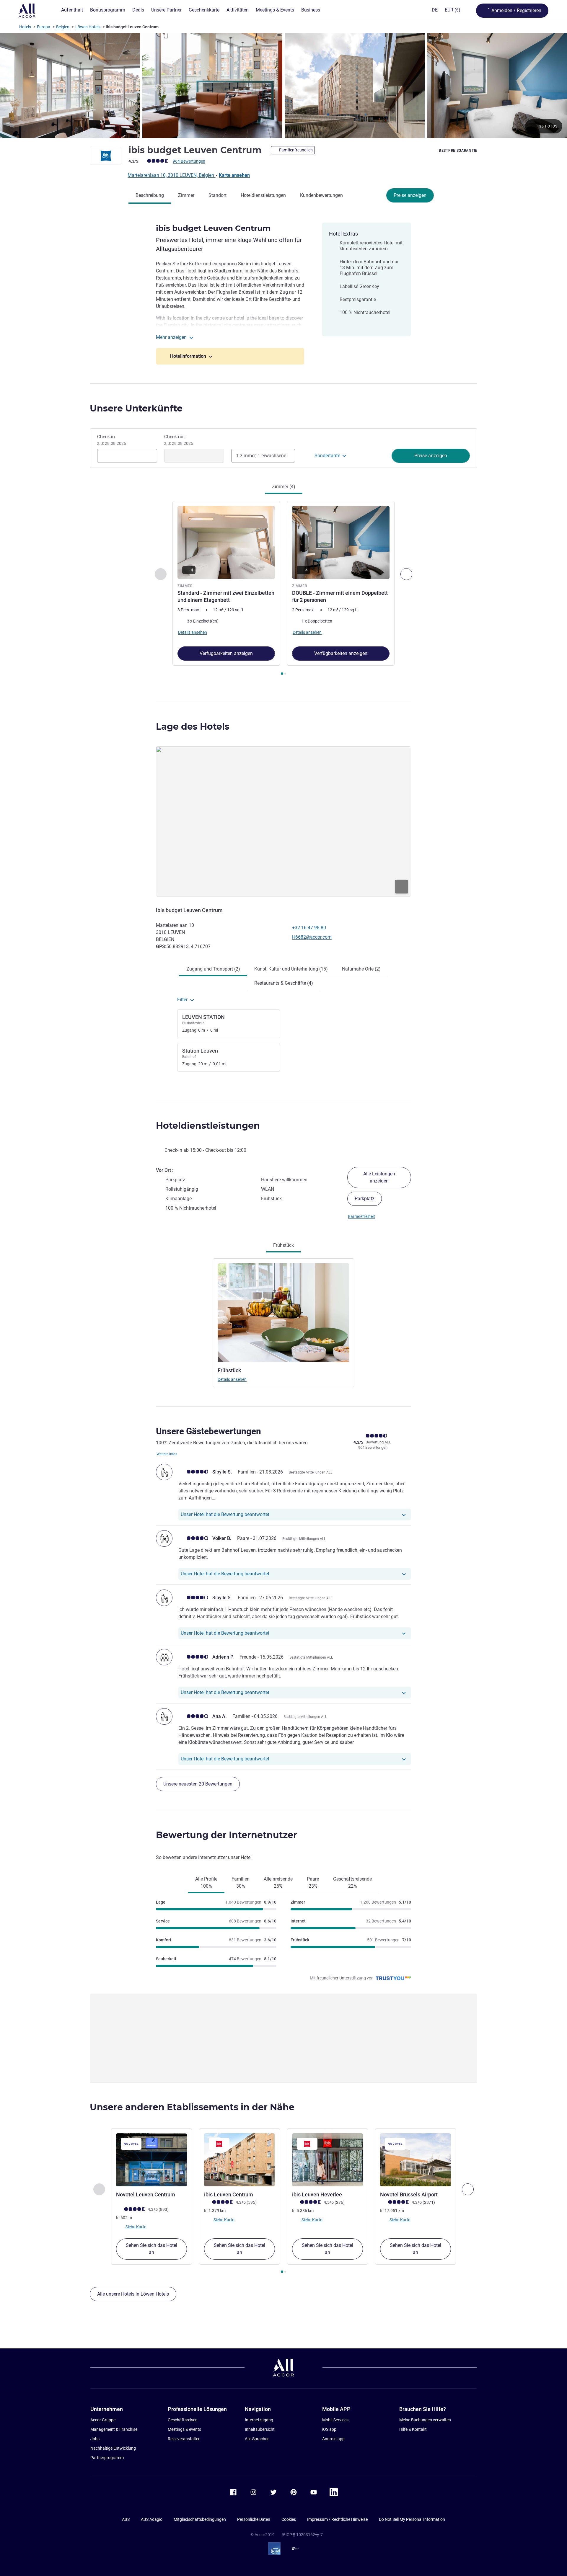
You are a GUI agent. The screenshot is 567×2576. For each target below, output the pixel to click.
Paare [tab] (313, 1882)
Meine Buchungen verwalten (425, 2420)
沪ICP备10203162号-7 (302, 2535)
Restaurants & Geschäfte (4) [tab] (284, 983)
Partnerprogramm (107, 2458)
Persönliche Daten (254, 2519)
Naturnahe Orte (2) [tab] (361, 969)
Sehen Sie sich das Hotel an (151, 2249)
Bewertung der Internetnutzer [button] (227, 1835)
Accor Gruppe (103, 2420)
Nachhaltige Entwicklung (113, 2448)
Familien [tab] (241, 1882)
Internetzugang (259, 2420)
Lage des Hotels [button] (193, 727)
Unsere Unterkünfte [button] (136, 408)
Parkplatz (365, 1199)
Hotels (25, 27)
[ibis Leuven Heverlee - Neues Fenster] (328, 2160)
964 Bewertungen (189, 161)
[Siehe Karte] (283, 821)
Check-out (179, 440)
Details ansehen (232, 1379)
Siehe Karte (135, 2227)
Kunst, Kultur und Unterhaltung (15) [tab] (291, 969)
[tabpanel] (283, 589)
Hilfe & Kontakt (413, 2429)
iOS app (329, 2429)
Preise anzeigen (410, 195)
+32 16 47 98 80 (309, 928)
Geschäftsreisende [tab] (352, 1882)
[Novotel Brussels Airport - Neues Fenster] (416, 2160)
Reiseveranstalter (184, 2439)
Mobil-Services (335, 2420)
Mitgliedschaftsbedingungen (200, 2519)
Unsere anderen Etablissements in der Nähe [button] (192, 2107)
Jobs (95, 2439)
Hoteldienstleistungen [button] (208, 1126)
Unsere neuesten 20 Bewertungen (198, 1784)
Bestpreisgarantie (458, 151)
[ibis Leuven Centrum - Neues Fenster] (239, 2160)
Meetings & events (184, 2429)
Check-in (112, 440)
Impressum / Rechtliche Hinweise (337, 2519)
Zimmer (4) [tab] (284, 487)
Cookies (289, 2519)
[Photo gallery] (283, 86)
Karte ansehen (234, 175)
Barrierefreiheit (361, 1216)
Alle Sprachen (257, 2439)
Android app (333, 2439)
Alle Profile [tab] (206, 1882)
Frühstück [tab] (283, 1245)
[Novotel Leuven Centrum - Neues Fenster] (151, 2160)
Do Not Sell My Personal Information (412, 2519)
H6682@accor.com (312, 937)
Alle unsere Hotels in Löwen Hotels (133, 2294)
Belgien (63, 27)
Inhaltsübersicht (260, 2429)
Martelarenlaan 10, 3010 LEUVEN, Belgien (171, 175)
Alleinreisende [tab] (278, 1882)
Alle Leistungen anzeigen (379, 1177)
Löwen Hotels (88, 27)
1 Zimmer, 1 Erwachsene (261, 456)
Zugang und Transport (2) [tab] (213, 969)
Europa (44, 27)
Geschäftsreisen (183, 2420)
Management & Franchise (114, 2429)
